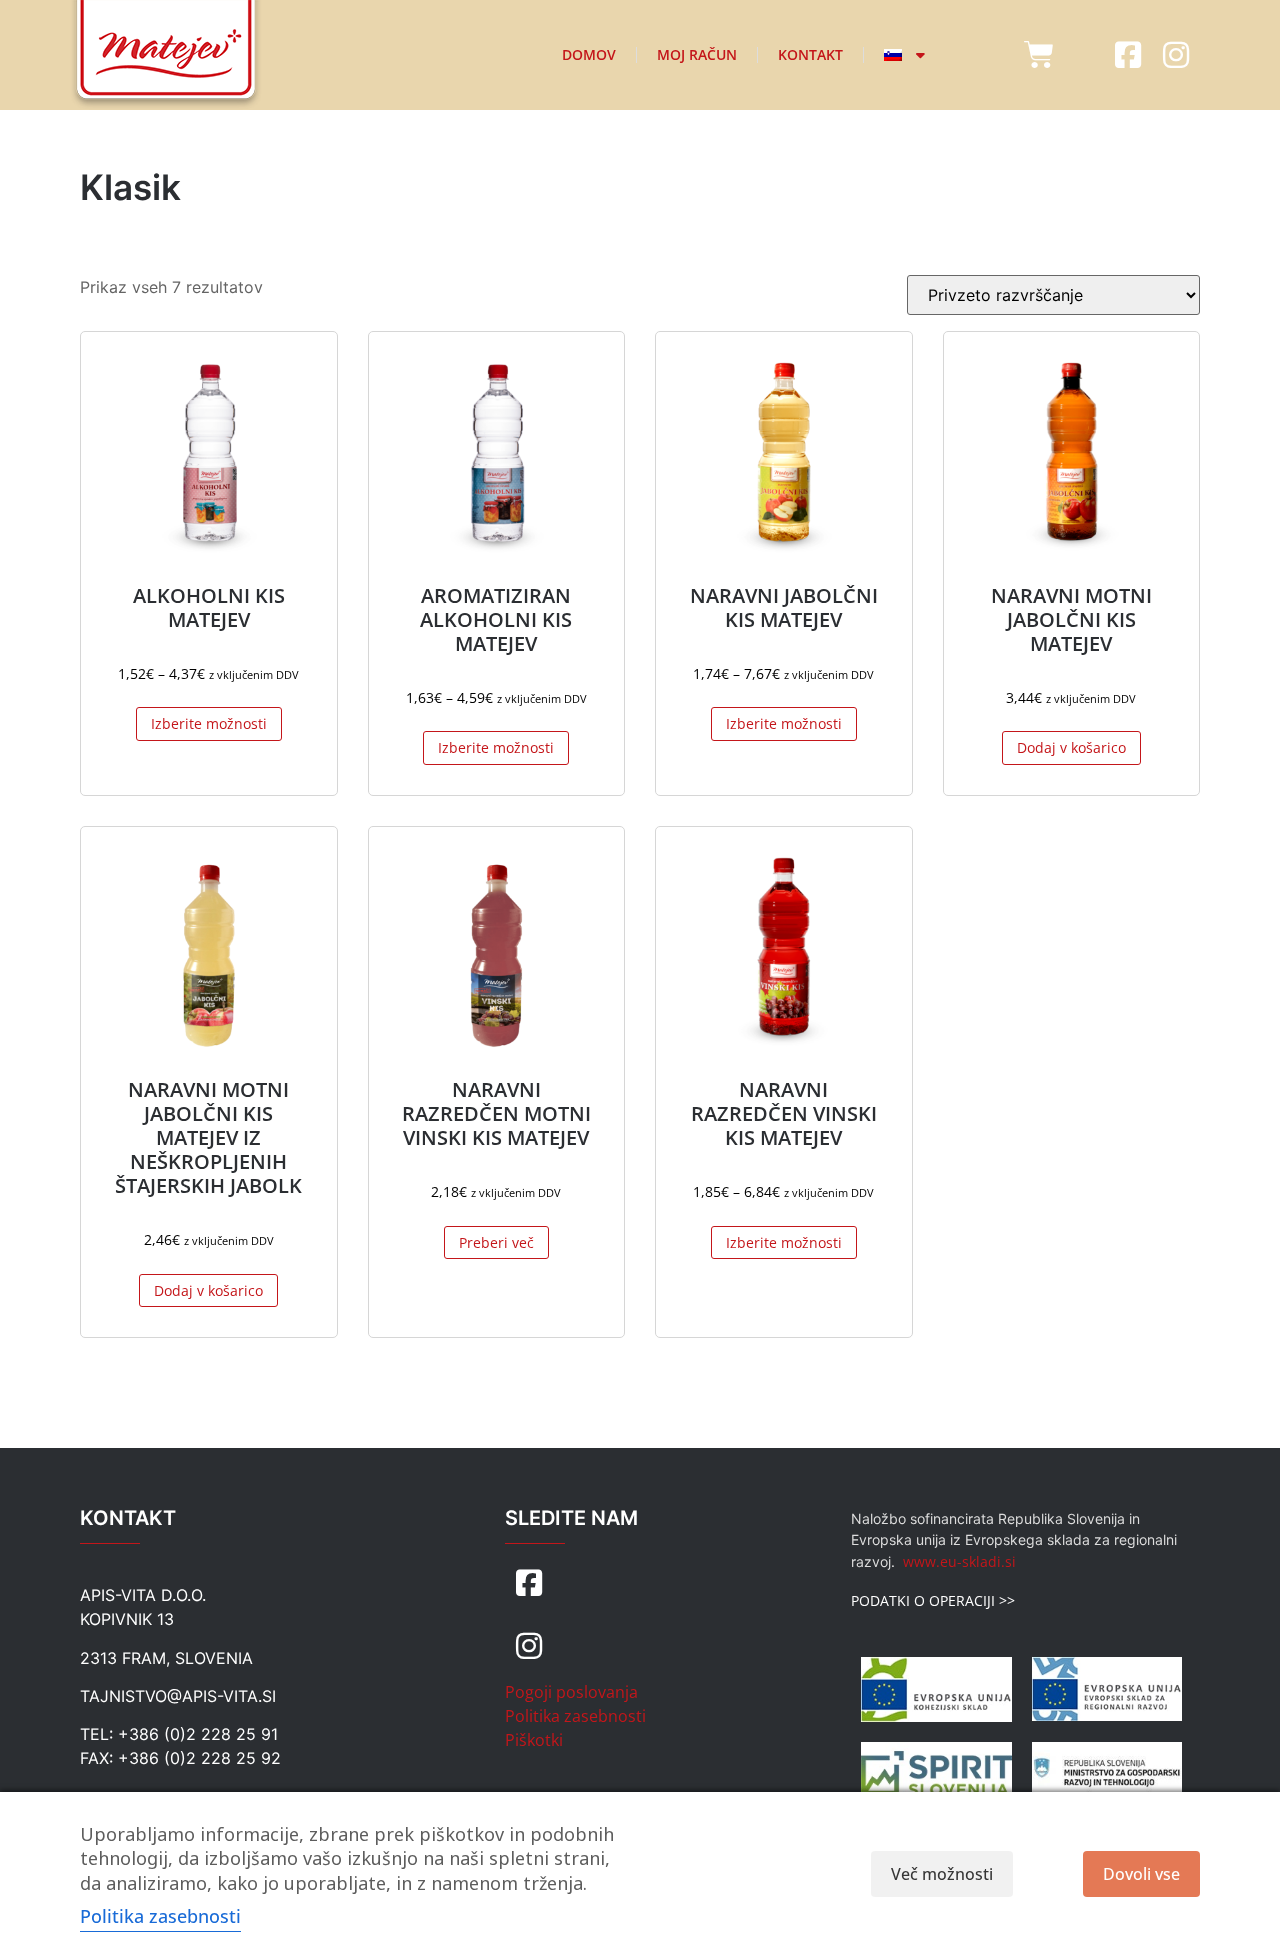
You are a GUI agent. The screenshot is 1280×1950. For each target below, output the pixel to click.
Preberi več (496, 1242)
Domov (589, 54)
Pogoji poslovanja (571, 1692)
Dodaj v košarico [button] (1071, 747)
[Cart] (1039, 55)
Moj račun (697, 54)
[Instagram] (1176, 55)
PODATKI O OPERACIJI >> (933, 1600)
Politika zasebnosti (575, 1716)
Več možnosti (942, 1874)
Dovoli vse (1141, 1874)
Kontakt (810, 54)
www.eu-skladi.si (959, 1561)
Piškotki (534, 1740)
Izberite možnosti (209, 723)
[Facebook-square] (1128, 55)
